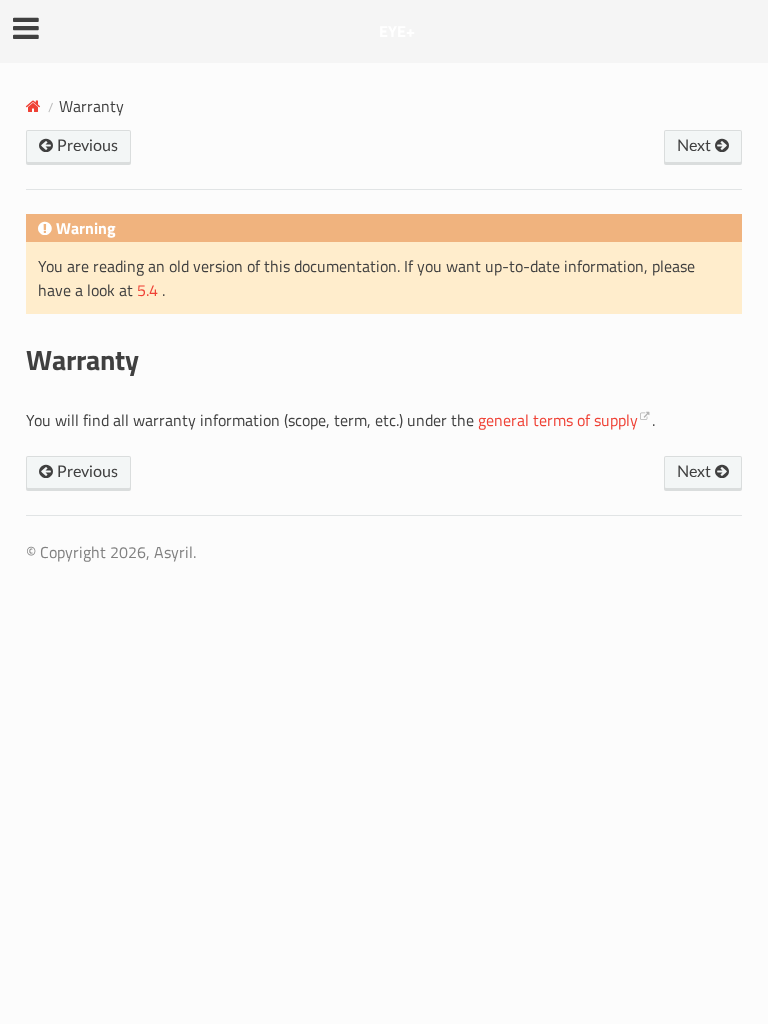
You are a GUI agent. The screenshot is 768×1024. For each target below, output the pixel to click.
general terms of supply (558, 420)
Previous (85, 146)
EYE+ (397, 31)
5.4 (149, 290)
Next (696, 146)
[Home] (33, 106)
